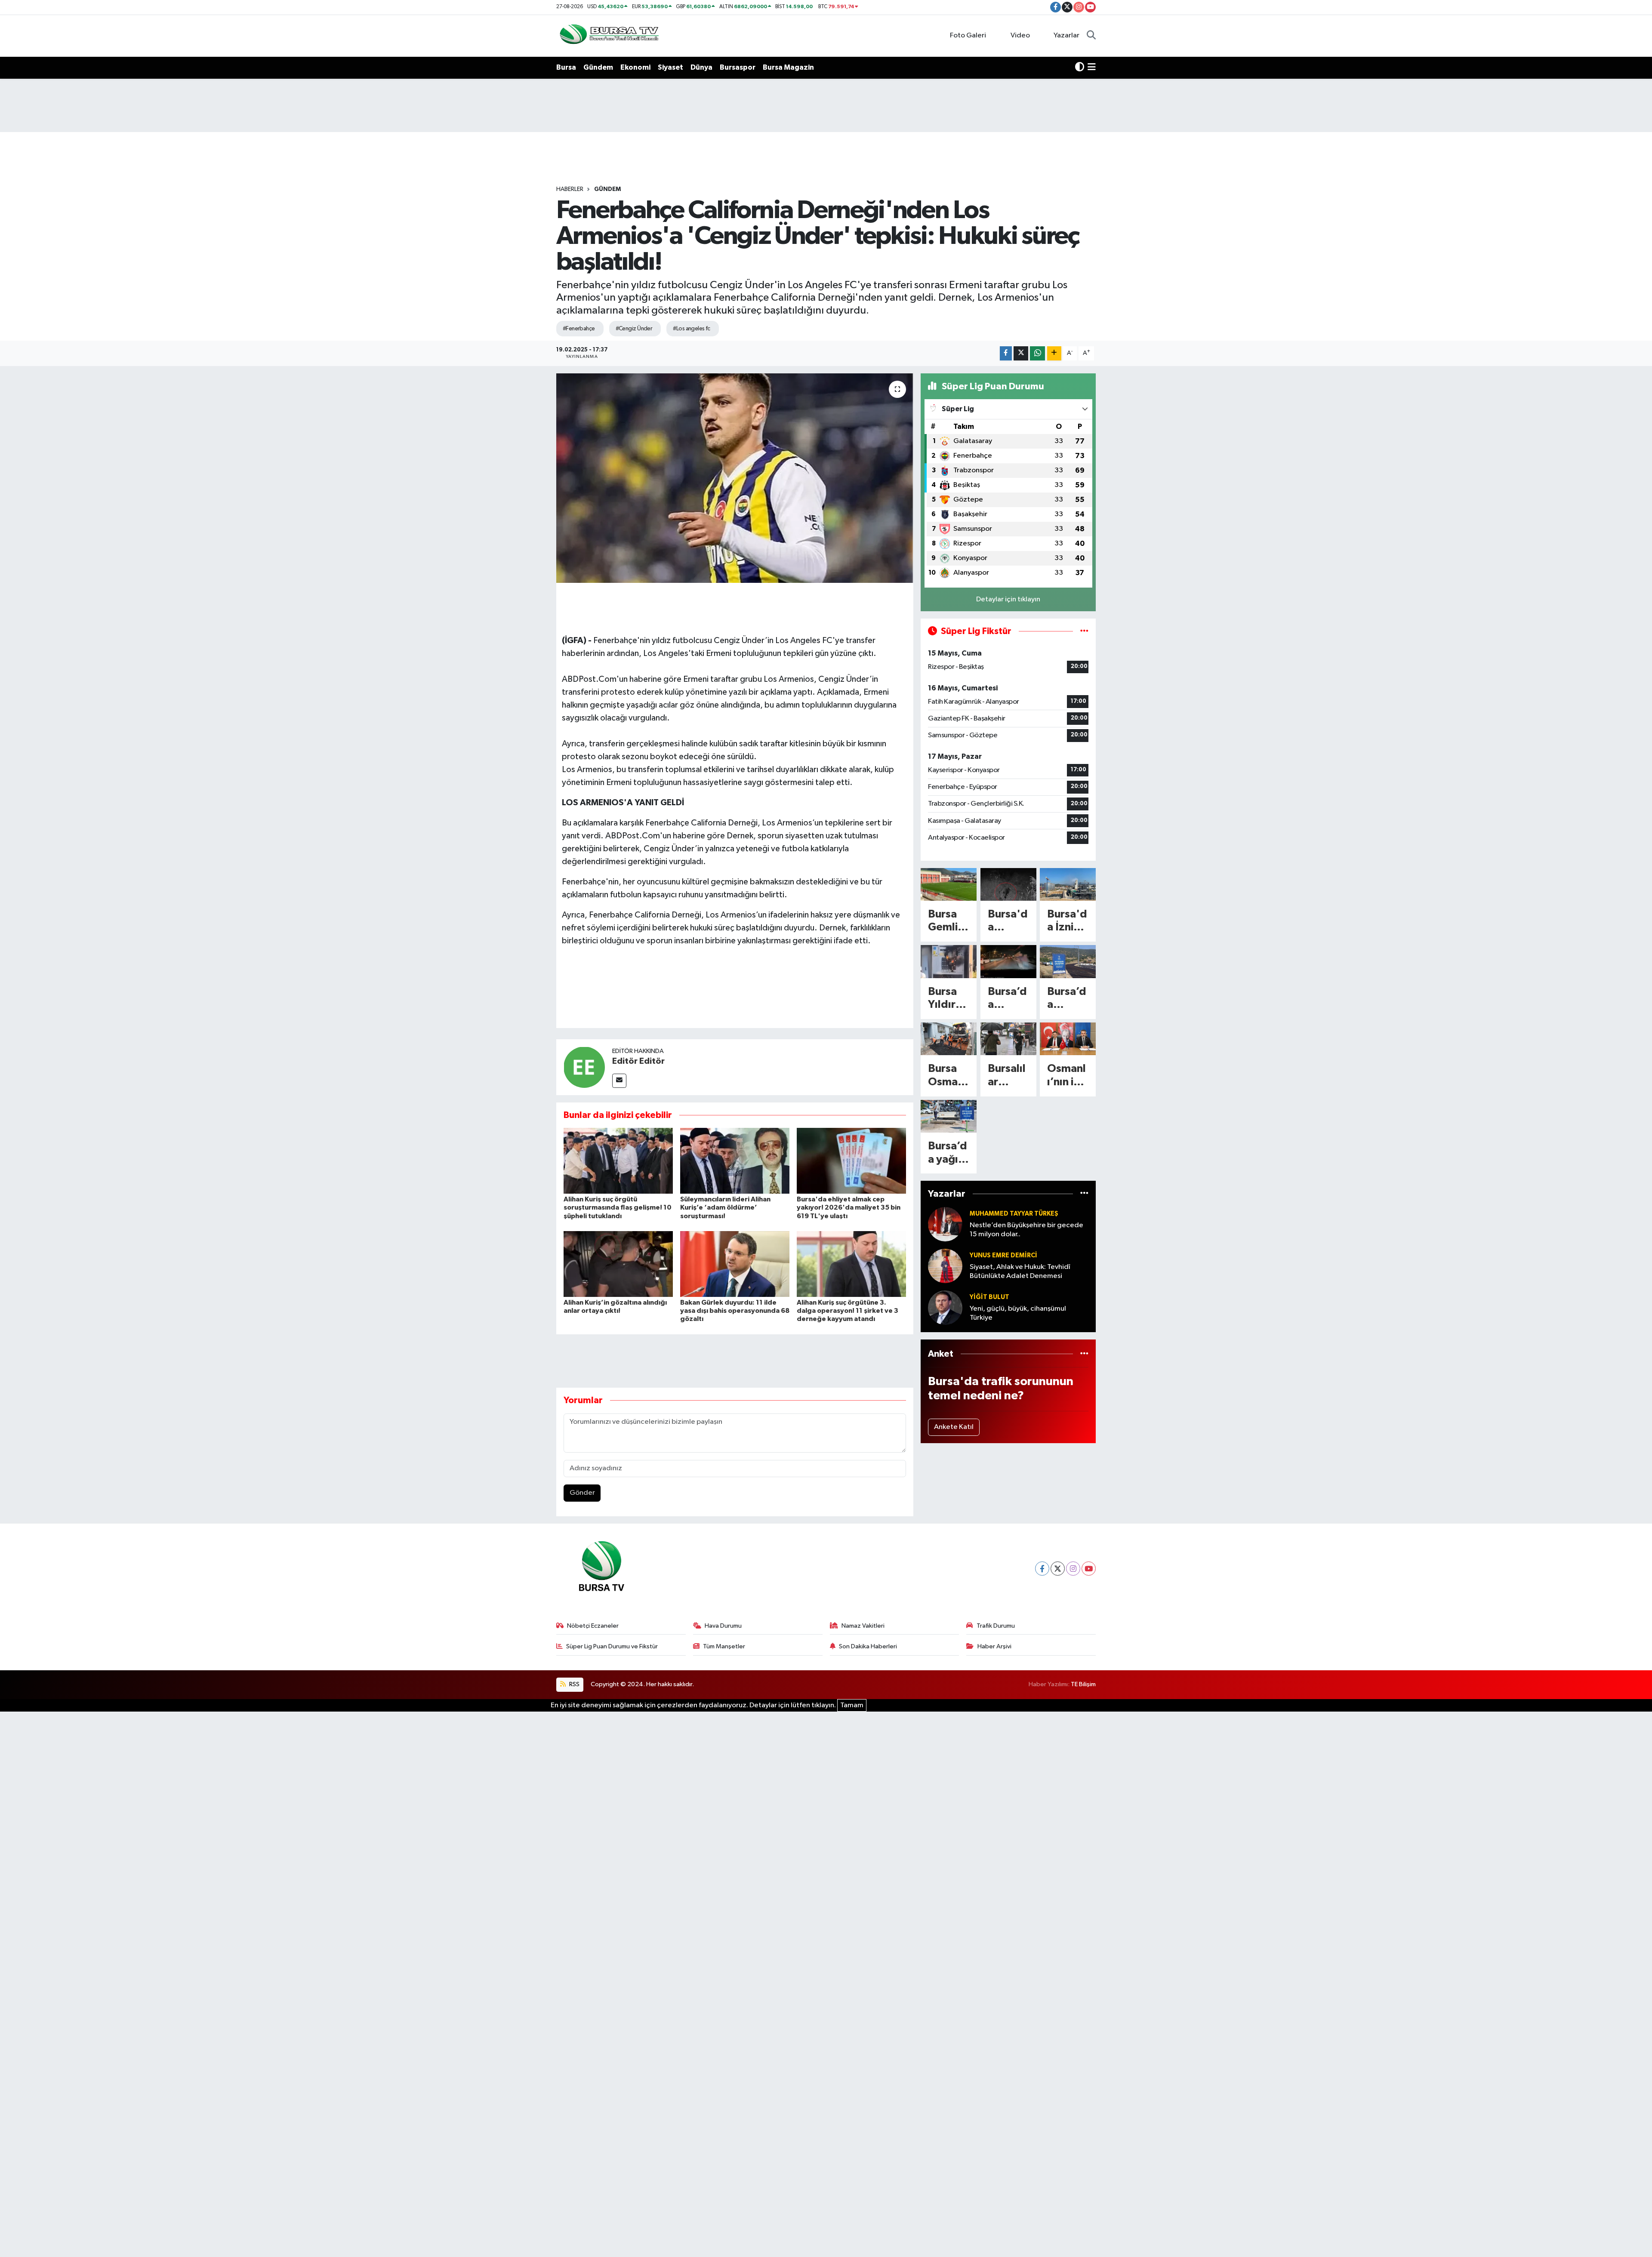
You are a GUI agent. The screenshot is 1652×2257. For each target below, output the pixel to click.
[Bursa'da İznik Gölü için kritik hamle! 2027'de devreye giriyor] (1068, 884)
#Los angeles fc (692, 329)
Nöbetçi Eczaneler (593, 1626)
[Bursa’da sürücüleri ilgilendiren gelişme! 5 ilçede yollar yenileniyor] (1068, 961)
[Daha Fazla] (1054, 353)
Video (1020, 35)
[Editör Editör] (584, 1067)
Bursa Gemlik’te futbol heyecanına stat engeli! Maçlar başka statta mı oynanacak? (948, 922)
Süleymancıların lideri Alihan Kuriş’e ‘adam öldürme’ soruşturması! (725, 1207)
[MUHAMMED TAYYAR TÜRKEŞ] (945, 1224)
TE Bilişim (1083, 1684)
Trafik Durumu (996, 1626)
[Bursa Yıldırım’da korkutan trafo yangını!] (949, 961)
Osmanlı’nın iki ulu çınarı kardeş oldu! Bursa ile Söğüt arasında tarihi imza (1066, 1076)
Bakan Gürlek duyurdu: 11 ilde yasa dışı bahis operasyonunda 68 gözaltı (735, 1311)
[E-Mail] (619, 1081)
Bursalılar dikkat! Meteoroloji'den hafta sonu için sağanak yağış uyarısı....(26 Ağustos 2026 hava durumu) (1008, 1076)
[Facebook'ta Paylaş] (1006, 353)
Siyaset (670, 67)
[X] (1058, 1569)
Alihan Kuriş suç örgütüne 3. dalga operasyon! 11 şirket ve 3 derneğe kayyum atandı (848, 1311)
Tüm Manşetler (724, 1646)
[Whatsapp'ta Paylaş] (1037, 353)
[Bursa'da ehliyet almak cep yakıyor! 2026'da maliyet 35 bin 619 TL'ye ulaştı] (851, 1161)
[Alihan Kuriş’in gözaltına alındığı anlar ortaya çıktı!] (618, 1264)
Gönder (582, 1493)
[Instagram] (1073, 1569)
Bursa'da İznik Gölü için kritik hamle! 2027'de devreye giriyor (1067, 922)
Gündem (598, 67)
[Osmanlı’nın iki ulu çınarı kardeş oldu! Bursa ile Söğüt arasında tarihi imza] (1068, 1039)
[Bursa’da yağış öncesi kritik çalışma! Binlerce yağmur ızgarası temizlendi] (949, 1116)
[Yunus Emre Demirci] (945, 1266)
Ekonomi (635, 67)
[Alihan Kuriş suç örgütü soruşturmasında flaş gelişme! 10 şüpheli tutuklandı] (618, 1161)
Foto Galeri (968, 35)
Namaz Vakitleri (863, 1626)
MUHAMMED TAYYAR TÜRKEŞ (1014, 1214)
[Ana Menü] (1092, 68)
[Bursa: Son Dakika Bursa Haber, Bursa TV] (608, 35)
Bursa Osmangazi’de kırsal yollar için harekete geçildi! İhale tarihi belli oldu (948, 1076)
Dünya (701, 67)
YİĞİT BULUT (989, 1297)
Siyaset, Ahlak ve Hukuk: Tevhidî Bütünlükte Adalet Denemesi (1020, 1272)
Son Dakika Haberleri (868, 1646)
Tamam (852, 1705)
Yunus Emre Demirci (1003, 1255)
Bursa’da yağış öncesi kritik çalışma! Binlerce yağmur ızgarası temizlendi (948, 1153)
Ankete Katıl (954, 1427)
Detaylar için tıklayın (1008, 599)
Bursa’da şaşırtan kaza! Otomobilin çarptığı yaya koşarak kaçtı (1008, 999)
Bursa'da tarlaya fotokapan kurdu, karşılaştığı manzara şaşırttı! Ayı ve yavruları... (1008, 922)
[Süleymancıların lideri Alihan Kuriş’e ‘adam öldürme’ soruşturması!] (735, 1161)
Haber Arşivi (994, 1646)
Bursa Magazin (788, 67)
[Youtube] (1089, 1569)
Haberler (570, 189)
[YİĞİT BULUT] (945, 1307)
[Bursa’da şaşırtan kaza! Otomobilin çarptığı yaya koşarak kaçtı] (1008, 961)
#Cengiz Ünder (634, 329)
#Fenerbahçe (579, 329)
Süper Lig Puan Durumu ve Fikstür (612, 1646)
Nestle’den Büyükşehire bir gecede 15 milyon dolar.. (1026, 1230)
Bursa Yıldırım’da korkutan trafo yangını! (948, 999)
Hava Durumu (723, 1626)
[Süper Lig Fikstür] (1084, 631)
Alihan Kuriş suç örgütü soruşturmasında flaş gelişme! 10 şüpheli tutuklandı (618, 1207)
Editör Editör (638, 1061)
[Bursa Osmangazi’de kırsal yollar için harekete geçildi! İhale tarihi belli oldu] (949, 1039)
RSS (574, 1684)
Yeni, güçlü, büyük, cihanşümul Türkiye (1018, 1313)
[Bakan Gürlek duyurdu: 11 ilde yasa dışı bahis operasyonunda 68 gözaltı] (735, 1264)
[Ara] (1091, 36)
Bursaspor (738, 67)
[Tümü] (1084, 1194)
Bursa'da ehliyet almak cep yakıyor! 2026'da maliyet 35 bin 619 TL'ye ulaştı (849, 1207)
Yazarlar (1066, 35)
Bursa (566, 67)
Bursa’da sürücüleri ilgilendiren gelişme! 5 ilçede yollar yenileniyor (1067, 999)
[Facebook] (1042, 1569)
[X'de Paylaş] (1021, 353)
